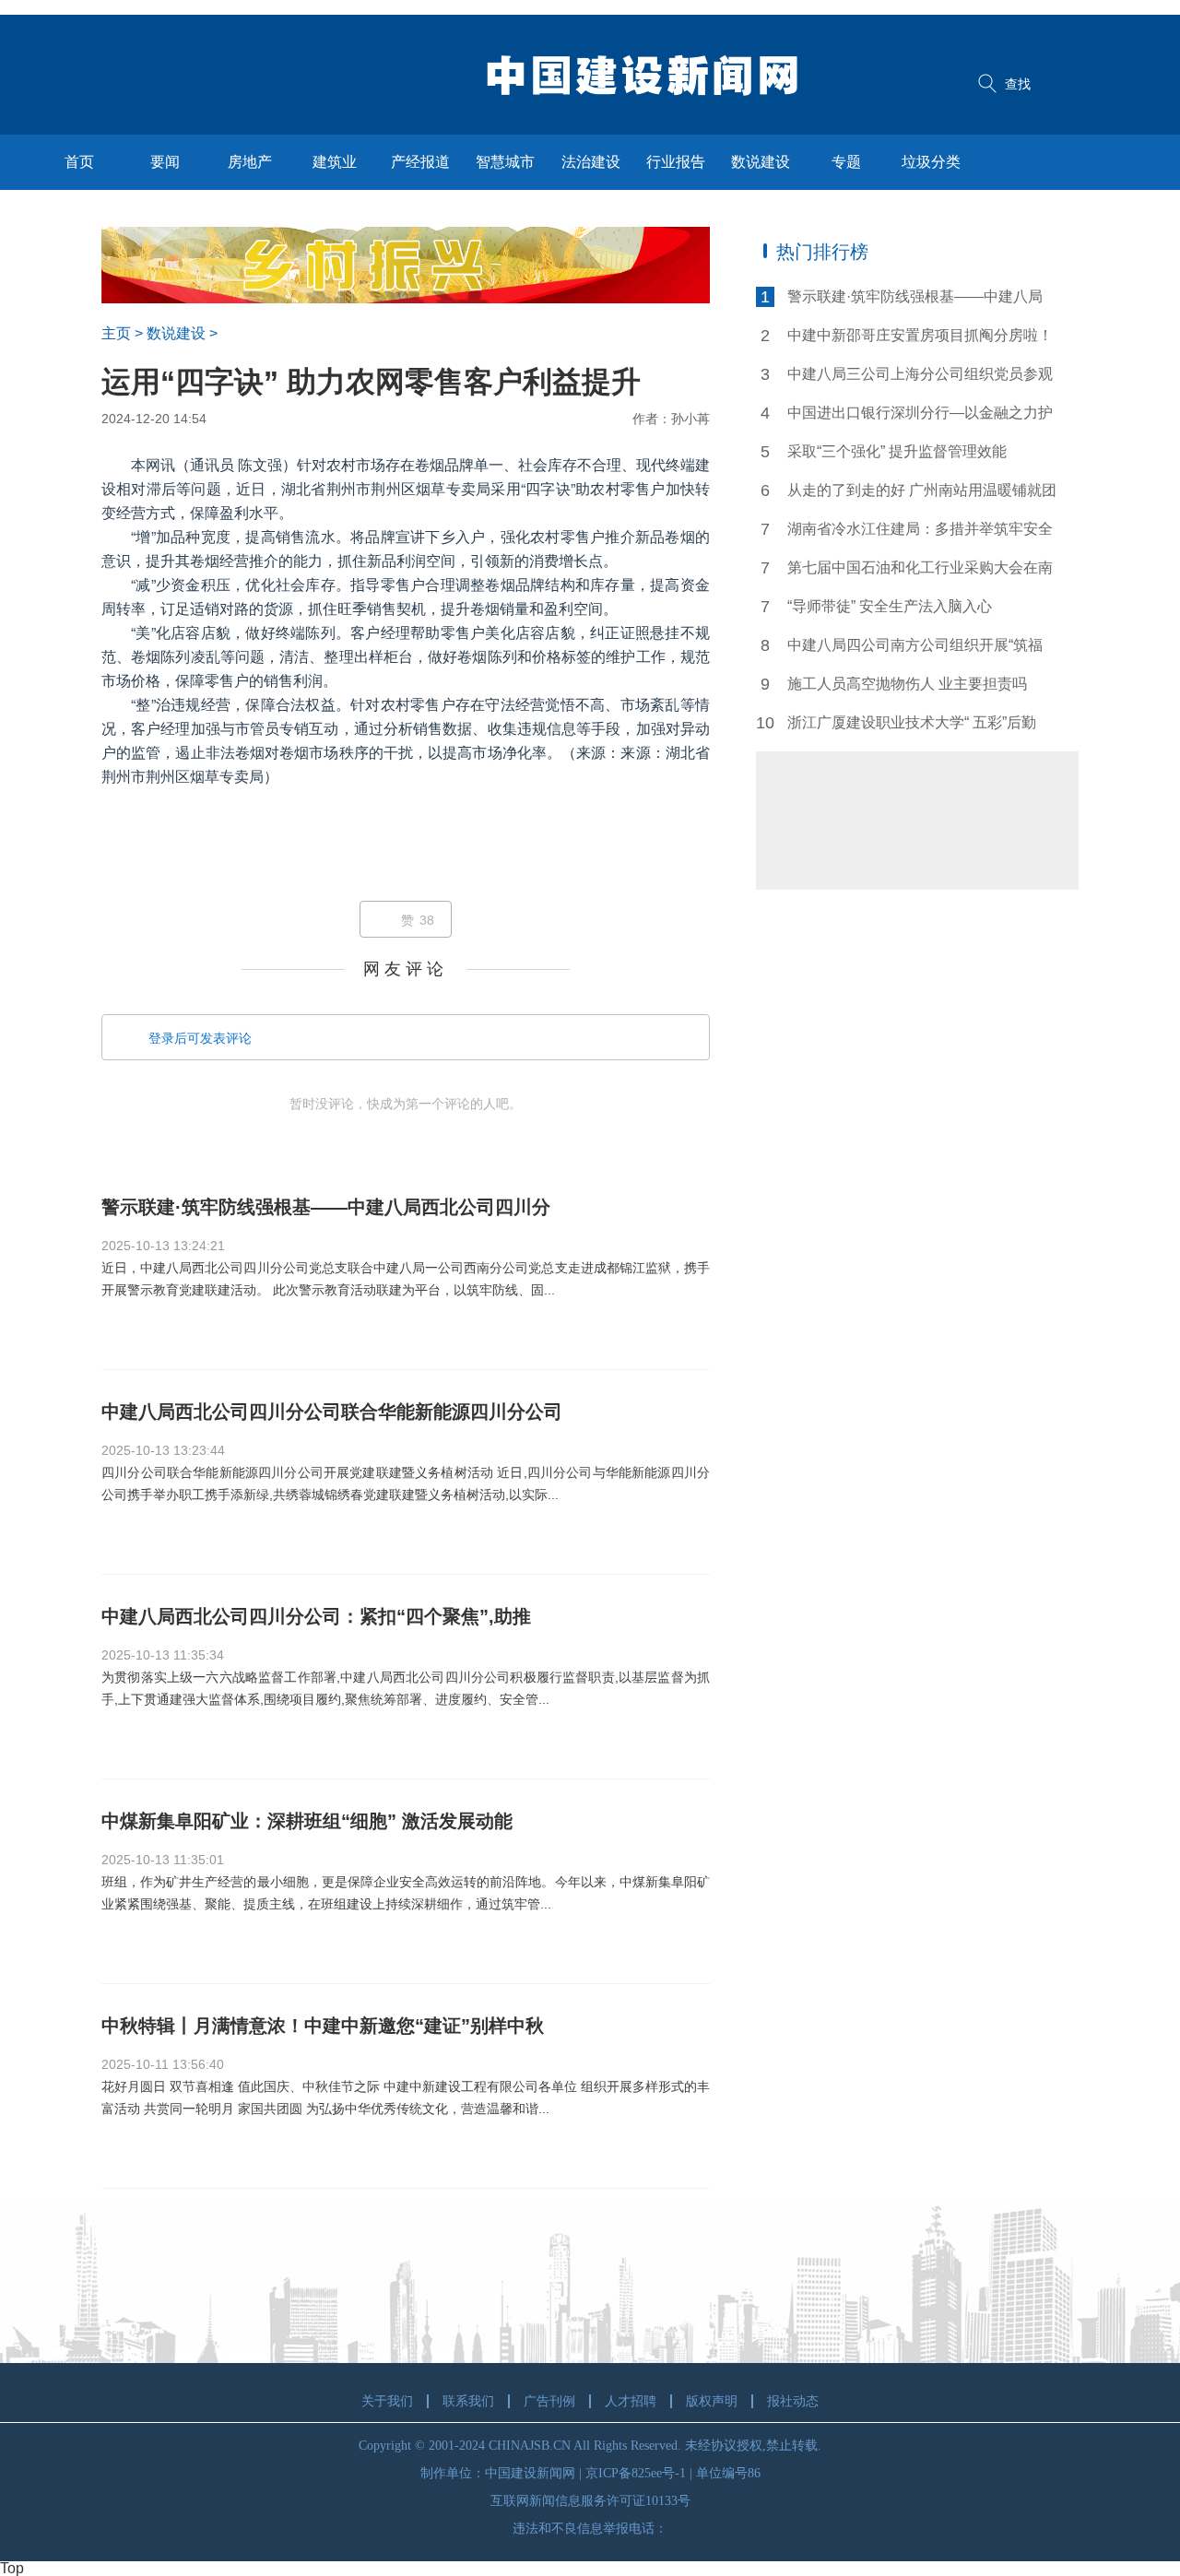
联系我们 (468, 2401)
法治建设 (591, 162)
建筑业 (335, 162)
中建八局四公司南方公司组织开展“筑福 (915, 645)
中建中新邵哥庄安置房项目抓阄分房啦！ (920, 335)
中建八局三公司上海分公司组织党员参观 (920, 374)
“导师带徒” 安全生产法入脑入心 (890, 606)
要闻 (165, 162)
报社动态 (793, 2401)
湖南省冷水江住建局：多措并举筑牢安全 (920, 529)
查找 (1018, 84)
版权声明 (712, 2401)
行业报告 (676, 162)
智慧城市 (505, 162)
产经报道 (420, 162)
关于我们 (387, 2401)
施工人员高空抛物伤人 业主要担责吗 (907, 684)
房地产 (250, 162)
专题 (846, 162)
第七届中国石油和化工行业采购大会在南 (920, 567)
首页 (79, 162)
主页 (116, 333)
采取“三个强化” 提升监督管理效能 (897, 451)
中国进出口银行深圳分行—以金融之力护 (920, 413)
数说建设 (761, 162)
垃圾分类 (931, 162)
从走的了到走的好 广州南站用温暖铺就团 (922, 490)
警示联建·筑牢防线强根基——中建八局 (915, 296)
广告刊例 (549, 2401)
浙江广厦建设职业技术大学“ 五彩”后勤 (912, 722)
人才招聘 (631, 2401)
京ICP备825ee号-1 (636, 2473)
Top (12, 2568)
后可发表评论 (200, 1038)
